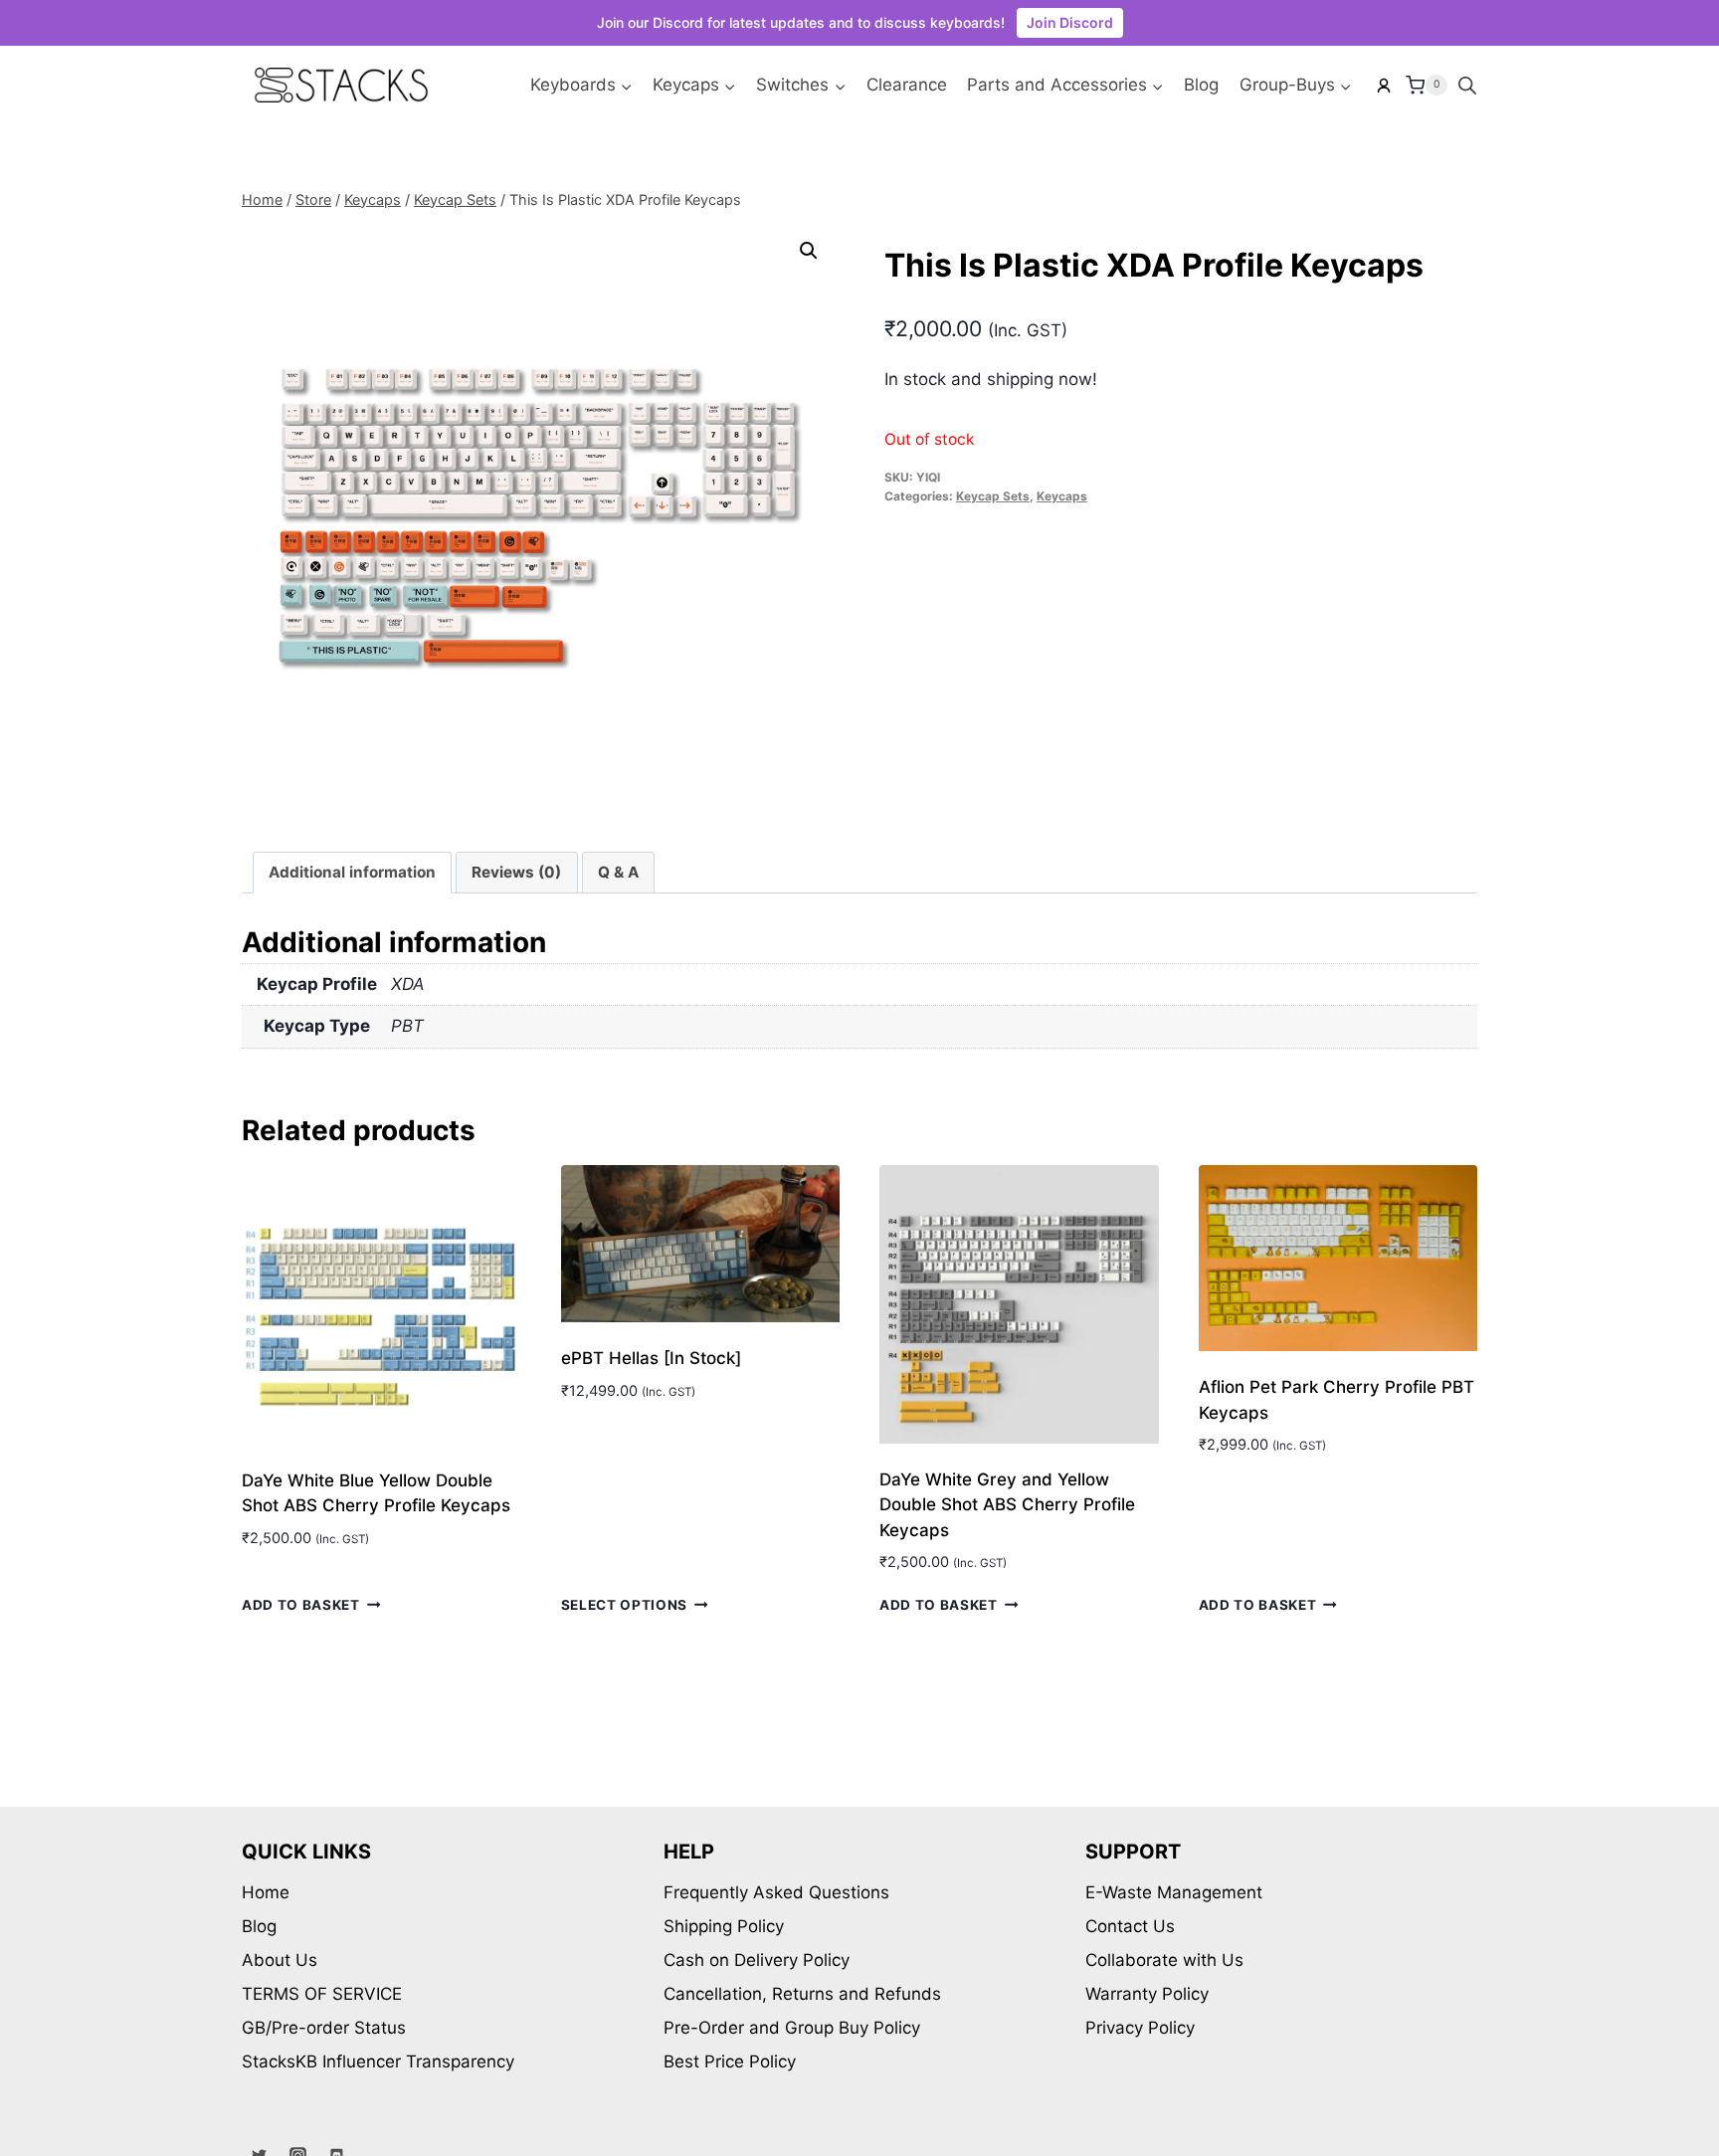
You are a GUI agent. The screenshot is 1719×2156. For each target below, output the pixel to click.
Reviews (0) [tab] (516, 872)
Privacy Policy (1140, 2028)
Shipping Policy (724, 1926)
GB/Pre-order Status (324, 2028)
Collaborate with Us (1164, 1960)
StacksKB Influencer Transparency (378, 2061)
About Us (280, 1960)
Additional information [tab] (352, 872)
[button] (809, 251)
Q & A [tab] (618, 872)
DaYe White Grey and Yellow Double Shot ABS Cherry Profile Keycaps (1007, 1505)
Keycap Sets (993, 496)
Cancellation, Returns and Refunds (802, 1994)
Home (266, 1892)
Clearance (907, 85)
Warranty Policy (1147, 1994)
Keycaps (1062, 496)
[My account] (1384, 86)
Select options (625, 1605)
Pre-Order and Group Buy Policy (792, 2028)
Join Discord (1070, 22)
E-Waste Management (1174, 1892)
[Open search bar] (1467, 86)
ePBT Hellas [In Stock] (651, 1358)
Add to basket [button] (301, 1605)
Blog (1201, 85)
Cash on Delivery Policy (757, 1960)
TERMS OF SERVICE (322, 1994)
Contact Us (1130, 1926)
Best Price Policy (730, 2061)
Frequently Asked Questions (776, 1892)
